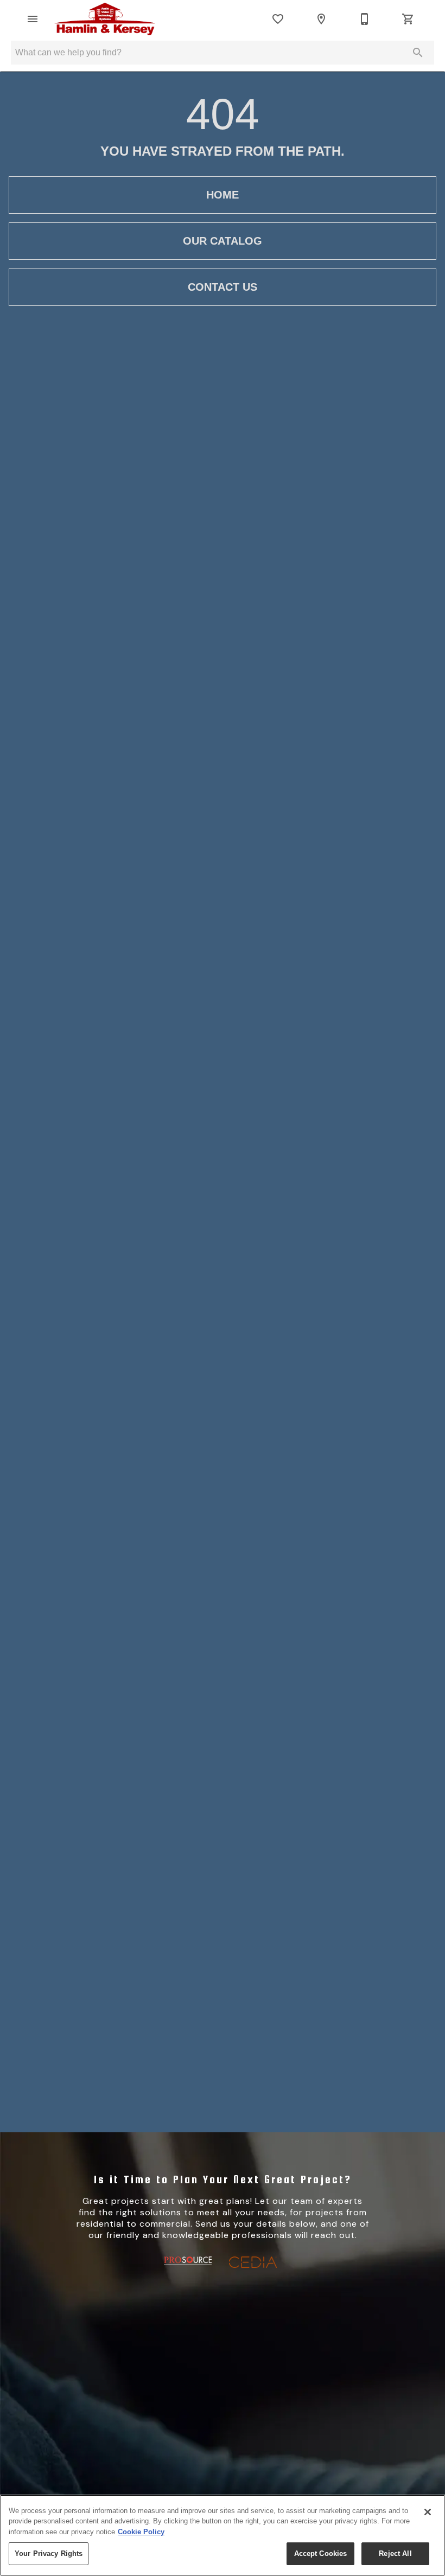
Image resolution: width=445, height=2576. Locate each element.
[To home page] (104, 19)
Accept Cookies (321, 2553)
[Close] (428, 2512)
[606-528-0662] (365, 19)
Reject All (395, 2553)
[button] (33, 19)
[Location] (321, 19)
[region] (223, 2535)
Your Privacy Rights (49, 2553)
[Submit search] (418, 53)
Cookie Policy (141, 2532)
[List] (278, 19)
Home (223, 195)
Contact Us (223, 287)
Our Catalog (223, 241)
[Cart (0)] (408, 19)
